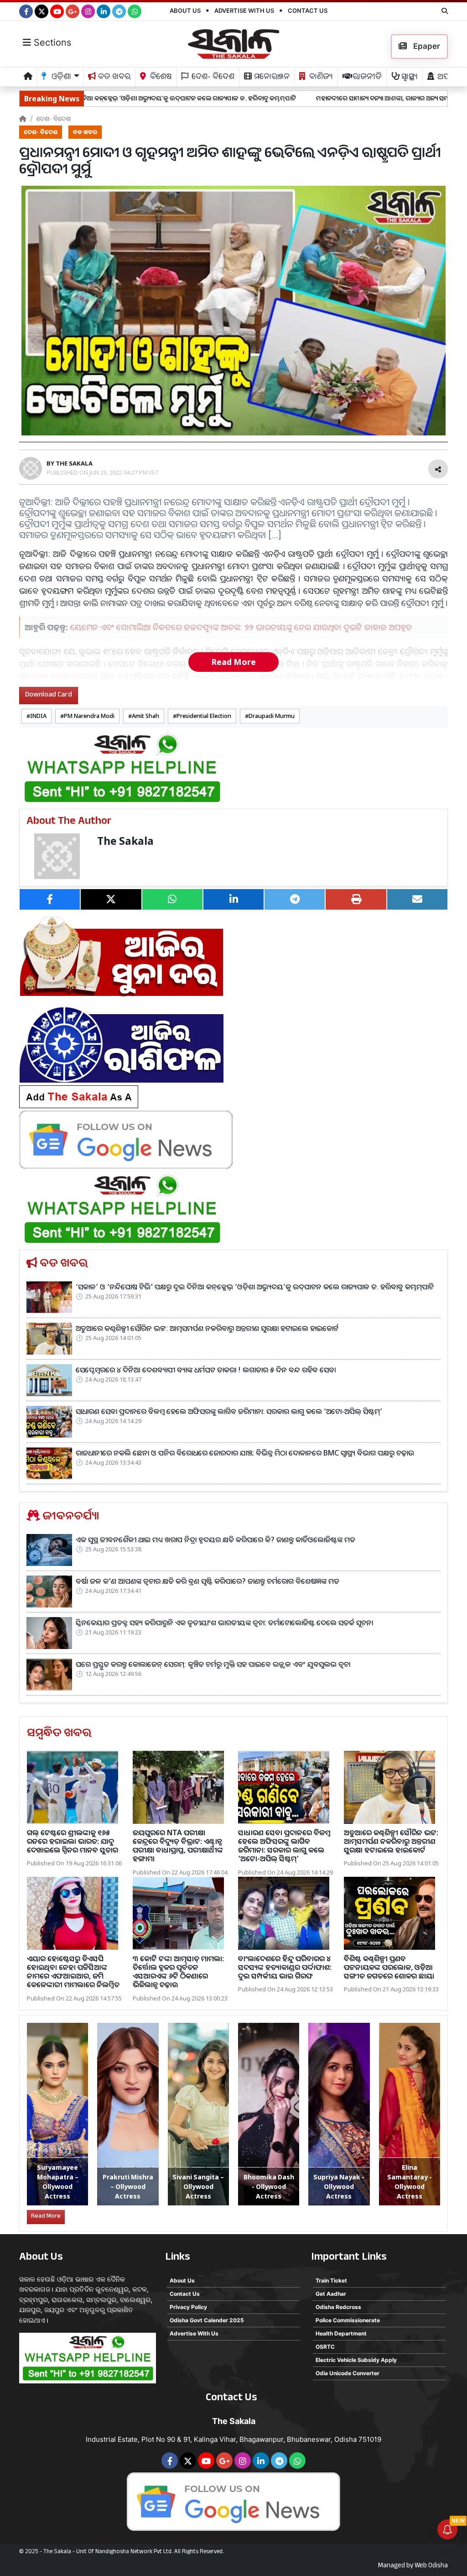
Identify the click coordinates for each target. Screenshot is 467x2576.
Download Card (49, 695)
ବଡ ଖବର (113, 78)
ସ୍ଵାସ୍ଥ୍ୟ (409, 78)
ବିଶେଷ (160, 78)
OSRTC (325, 2347)
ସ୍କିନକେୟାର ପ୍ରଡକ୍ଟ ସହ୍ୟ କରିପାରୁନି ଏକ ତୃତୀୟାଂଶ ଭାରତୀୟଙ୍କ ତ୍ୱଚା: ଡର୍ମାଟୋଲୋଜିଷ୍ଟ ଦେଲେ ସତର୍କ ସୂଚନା (224, 1623)
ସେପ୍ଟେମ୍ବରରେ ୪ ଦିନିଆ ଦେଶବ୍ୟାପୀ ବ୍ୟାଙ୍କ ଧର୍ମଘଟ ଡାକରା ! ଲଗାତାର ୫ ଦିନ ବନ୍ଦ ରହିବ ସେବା (206, 1370)
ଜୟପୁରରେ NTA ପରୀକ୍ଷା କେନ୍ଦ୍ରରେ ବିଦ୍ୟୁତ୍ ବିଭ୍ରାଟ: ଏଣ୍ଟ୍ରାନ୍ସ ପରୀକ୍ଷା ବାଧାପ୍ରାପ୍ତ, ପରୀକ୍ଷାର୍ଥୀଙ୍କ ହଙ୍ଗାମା (178, 1846)
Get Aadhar (331, 2294)
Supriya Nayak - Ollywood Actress (339, 2186)
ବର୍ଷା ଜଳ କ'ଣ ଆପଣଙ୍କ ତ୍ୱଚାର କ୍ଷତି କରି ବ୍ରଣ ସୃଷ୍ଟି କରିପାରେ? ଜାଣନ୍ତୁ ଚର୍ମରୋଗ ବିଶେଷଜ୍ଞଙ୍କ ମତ (208, 1581)
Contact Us (308, 10)
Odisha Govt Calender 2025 (207, 2320)
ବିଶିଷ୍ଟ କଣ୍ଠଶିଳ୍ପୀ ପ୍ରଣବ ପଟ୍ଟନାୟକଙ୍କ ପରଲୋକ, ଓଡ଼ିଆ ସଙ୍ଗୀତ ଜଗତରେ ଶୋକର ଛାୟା (389, 1967)
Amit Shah (145, 716)
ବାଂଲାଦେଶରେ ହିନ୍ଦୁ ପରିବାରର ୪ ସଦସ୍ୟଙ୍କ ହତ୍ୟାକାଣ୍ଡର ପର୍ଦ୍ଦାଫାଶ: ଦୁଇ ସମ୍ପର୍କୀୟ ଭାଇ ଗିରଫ (285, 1967)
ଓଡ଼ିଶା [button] (60, 78)
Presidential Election (204, 716)
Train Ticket (331, 2280)
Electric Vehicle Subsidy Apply (356, 2360)
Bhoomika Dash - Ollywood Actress (269, 2186)
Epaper (426, 46)
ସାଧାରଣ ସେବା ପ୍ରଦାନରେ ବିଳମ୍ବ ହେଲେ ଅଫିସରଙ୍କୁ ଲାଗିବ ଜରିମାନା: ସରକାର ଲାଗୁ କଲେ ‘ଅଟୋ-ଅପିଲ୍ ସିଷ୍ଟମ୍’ (229, 1411)
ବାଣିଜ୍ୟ (320, 78)
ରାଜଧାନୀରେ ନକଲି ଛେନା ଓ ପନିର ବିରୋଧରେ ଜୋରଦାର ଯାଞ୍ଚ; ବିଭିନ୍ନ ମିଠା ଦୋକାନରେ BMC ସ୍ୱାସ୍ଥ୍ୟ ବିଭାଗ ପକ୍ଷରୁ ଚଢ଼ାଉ (245, 1453)
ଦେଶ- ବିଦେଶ (212, 78)
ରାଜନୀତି (366, 78)
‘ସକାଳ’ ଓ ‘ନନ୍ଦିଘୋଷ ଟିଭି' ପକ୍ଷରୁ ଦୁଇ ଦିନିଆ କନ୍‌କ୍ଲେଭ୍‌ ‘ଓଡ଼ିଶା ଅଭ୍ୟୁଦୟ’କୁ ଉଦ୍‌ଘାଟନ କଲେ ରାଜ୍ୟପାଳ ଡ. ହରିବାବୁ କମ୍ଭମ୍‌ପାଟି (255, 1287)
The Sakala (125, 841)
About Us (185, 10)
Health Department (341, 2333)
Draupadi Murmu (272, 716)
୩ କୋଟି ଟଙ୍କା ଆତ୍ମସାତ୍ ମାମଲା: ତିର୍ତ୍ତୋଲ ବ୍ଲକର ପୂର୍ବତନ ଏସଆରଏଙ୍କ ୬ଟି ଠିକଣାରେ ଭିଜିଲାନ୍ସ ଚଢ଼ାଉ (178, 1972)
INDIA (38, 716)
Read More (233, 662)
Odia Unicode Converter (348, 2373)
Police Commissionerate (348, 2320)
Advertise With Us (244, 10)
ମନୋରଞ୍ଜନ (271, 78)
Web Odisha (431, 2566)
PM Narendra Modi (89, 716)
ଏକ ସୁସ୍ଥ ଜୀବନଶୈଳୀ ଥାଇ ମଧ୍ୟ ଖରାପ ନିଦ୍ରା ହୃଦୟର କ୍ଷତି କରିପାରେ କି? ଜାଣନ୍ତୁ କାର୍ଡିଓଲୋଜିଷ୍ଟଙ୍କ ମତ (215, 1539)
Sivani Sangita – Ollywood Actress (198, 2186)
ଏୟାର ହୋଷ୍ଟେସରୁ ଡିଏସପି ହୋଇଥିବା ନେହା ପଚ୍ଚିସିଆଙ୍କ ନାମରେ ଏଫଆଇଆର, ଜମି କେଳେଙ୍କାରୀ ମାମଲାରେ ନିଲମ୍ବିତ (73, 1972)
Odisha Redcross (338, 2307)
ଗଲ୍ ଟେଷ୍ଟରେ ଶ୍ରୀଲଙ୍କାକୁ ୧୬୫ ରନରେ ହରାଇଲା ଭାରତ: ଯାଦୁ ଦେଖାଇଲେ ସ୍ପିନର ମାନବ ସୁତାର (73, 1841)
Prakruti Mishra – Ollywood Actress (128, 2186)
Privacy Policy (188, 2307)
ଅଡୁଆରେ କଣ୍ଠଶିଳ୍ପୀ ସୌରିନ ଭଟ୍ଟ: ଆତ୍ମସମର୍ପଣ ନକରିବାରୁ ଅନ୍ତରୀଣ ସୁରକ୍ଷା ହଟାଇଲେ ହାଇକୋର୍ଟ (207, 1328)
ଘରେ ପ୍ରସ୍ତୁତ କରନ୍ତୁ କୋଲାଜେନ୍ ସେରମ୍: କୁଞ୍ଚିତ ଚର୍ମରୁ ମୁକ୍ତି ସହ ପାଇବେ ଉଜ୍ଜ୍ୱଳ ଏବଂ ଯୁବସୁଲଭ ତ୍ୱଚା (213, 1664)
